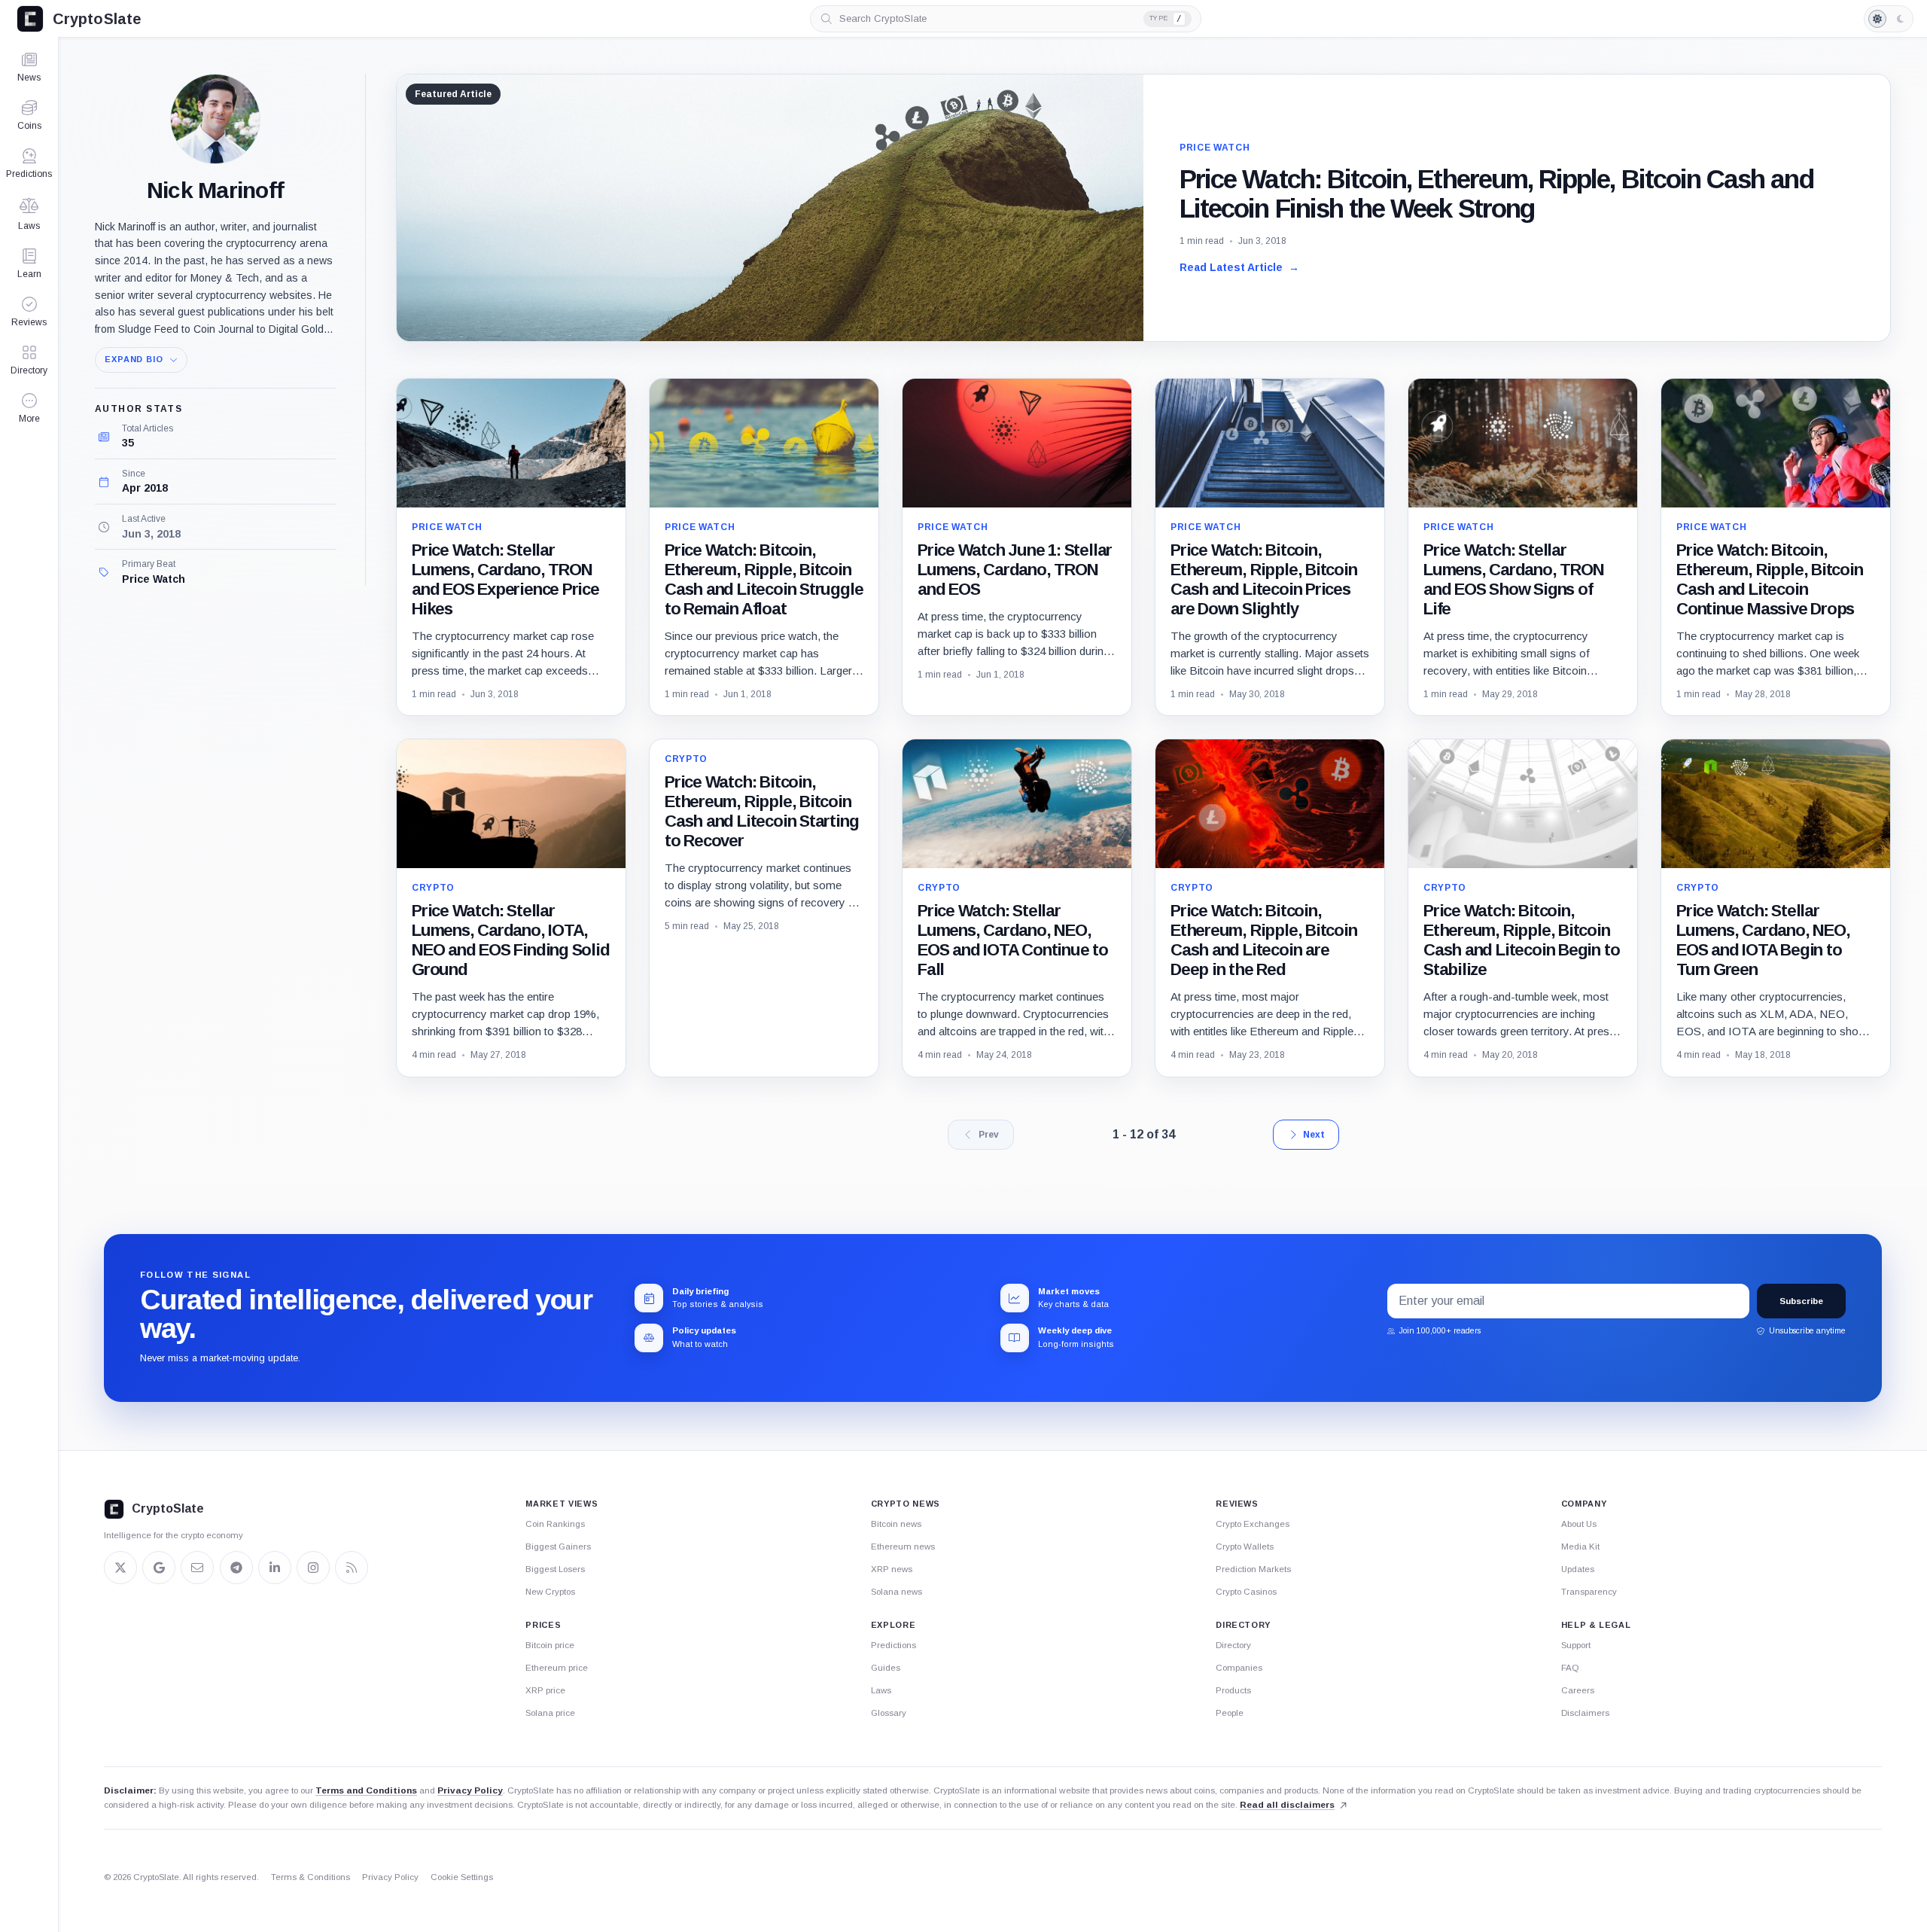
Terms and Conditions (366, 1790)
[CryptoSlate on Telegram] (236, 1568)
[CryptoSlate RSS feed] (352, 1568)
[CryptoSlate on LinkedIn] (275, 1568)
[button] (29, 408)
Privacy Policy (470, 1790)
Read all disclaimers (1287, 1805)
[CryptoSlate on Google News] (159, 1568)
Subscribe (1801, 1301)
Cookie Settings (462, 1877)
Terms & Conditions (311, 1877)
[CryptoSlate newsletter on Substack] (197, 1568)
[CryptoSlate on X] (120, 1568)
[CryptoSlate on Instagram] (313, 1568)
